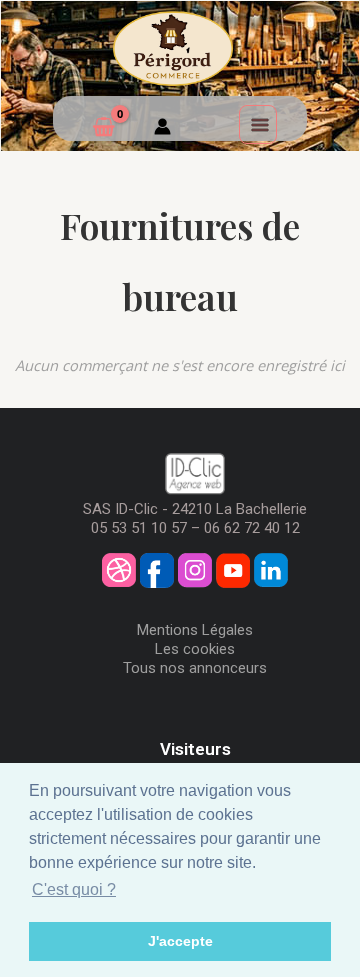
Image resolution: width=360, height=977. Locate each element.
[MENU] (258, 124)
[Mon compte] (162, 129)
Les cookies (195, 649)
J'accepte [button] (180, 941)
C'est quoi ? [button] (74, 889)
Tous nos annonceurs (195, 668)
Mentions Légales (195, 630)
